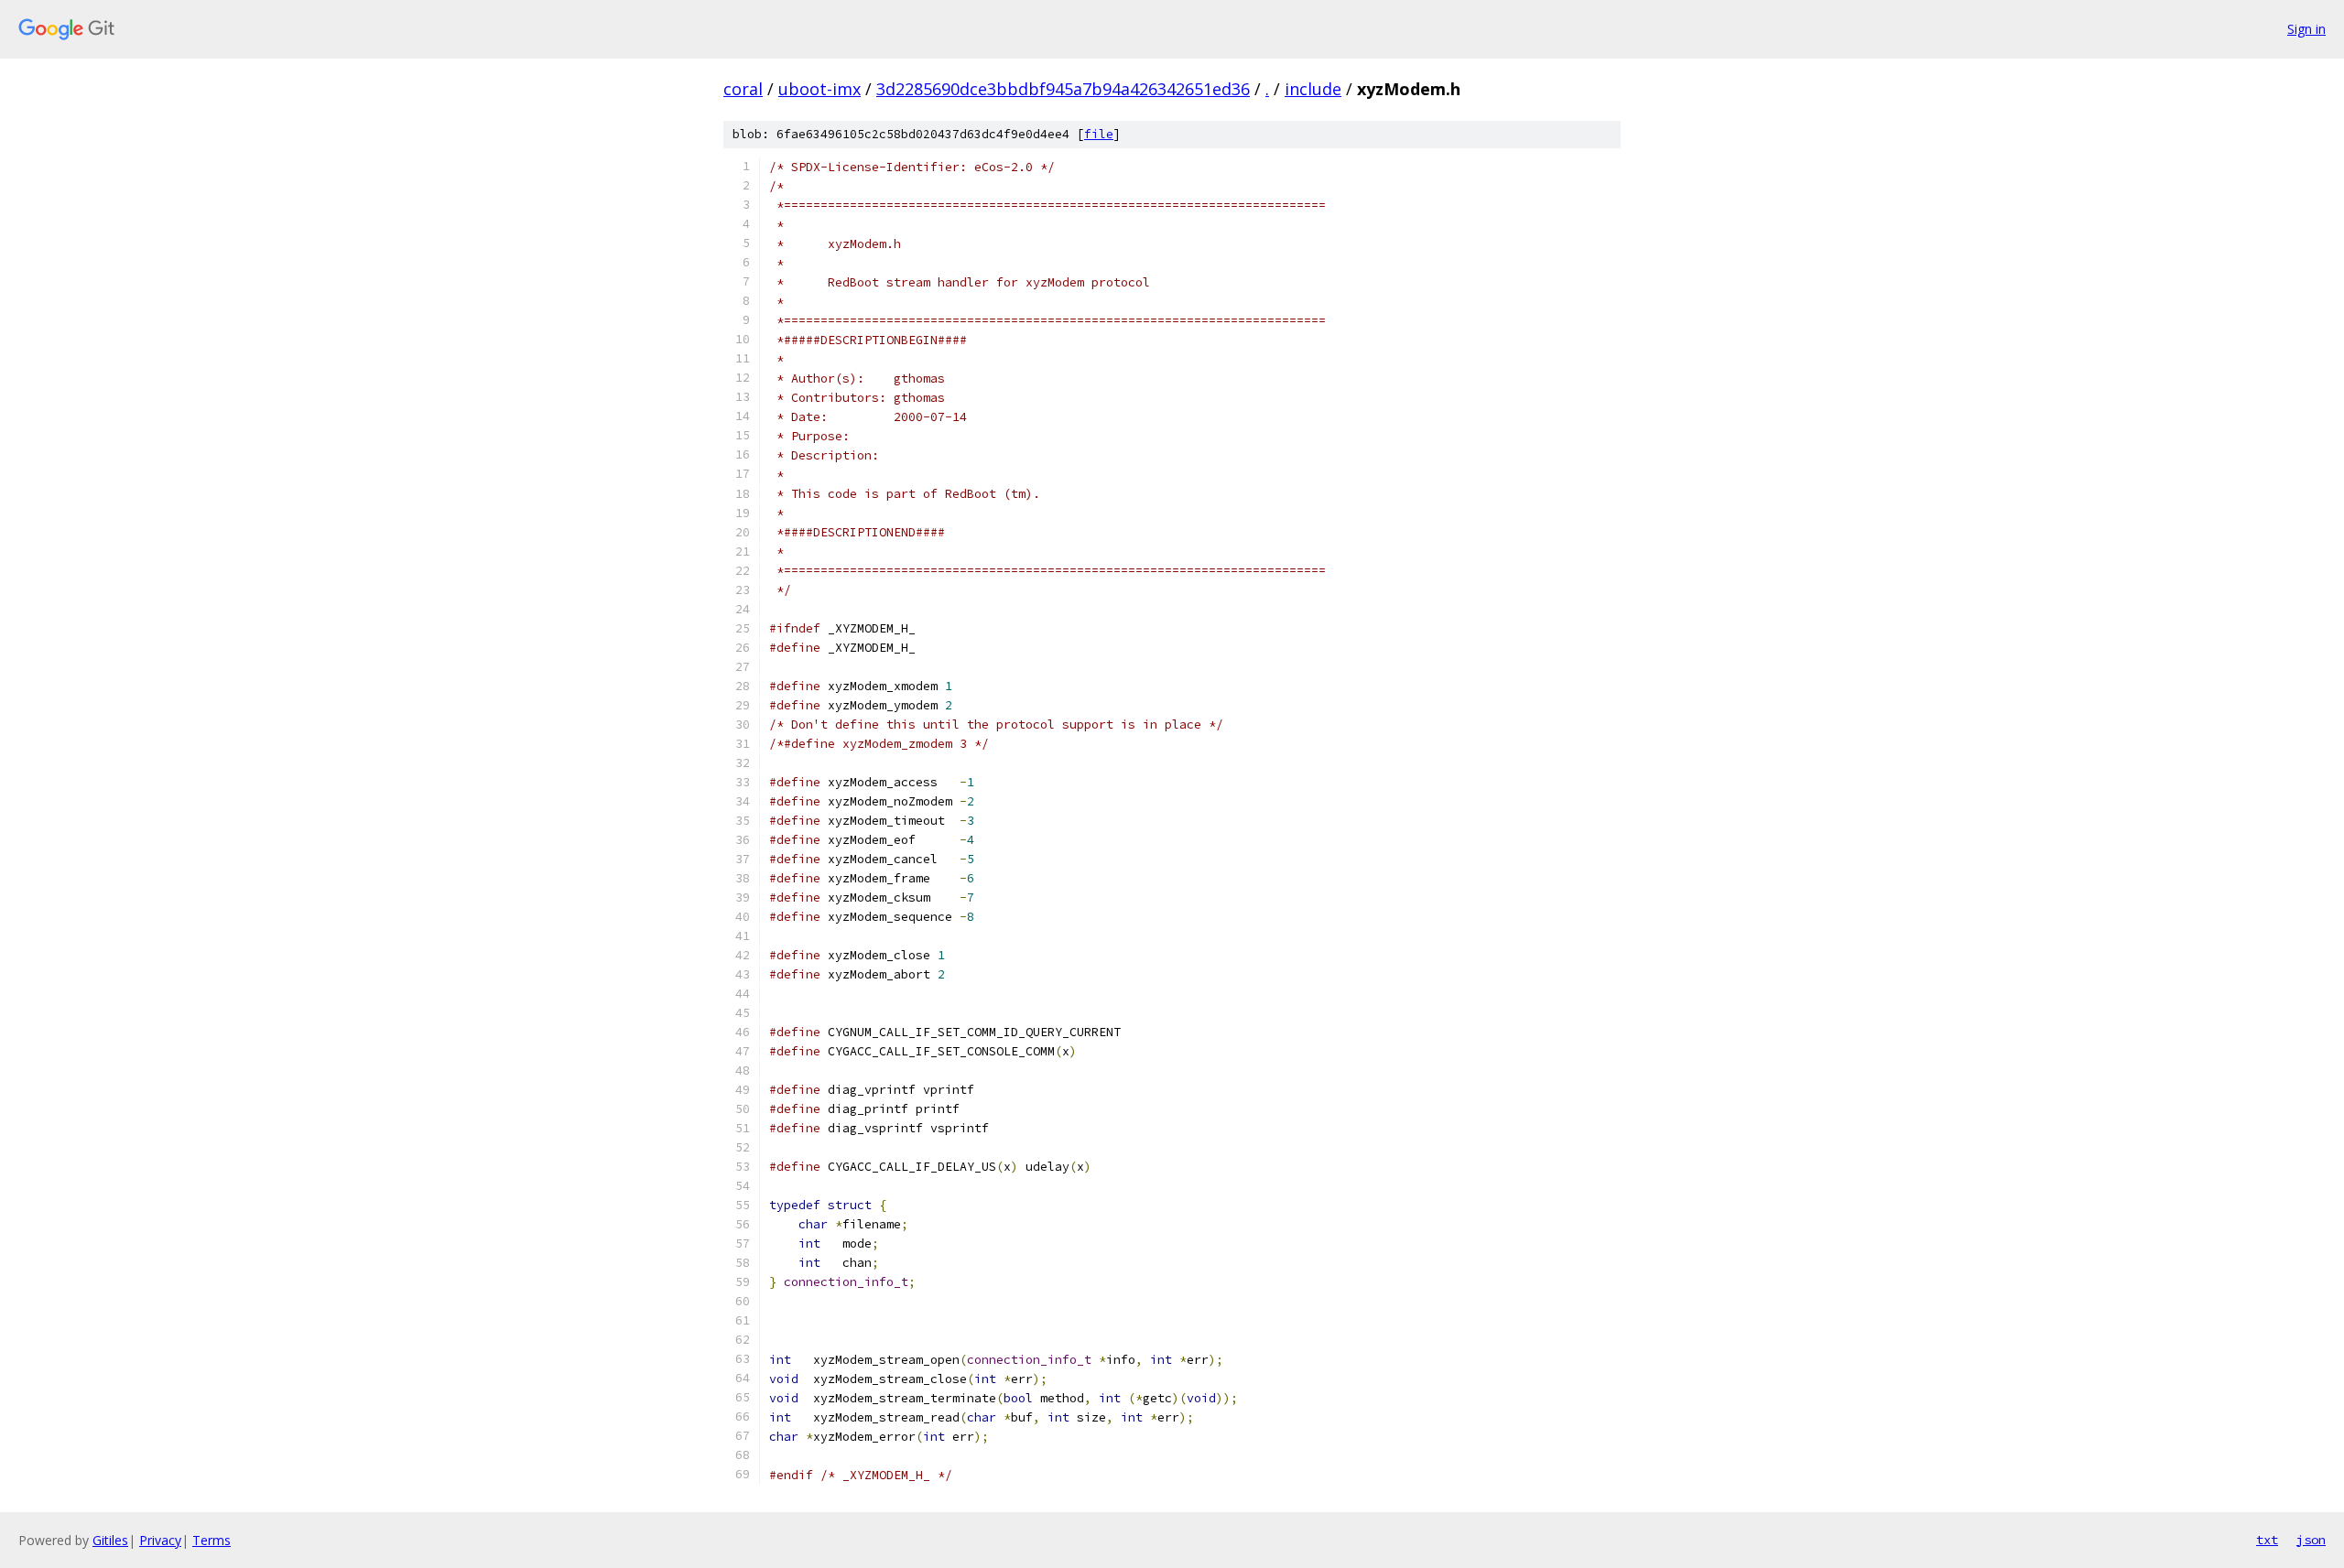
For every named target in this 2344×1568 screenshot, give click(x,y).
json (2311, 1540)
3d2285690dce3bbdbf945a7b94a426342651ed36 (1063, 89)
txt (2267, 1540)
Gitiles (110, 1540)
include (1313, 89)
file (1099, 134)
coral (743, 89)
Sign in (2306, 29)
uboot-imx (819, 89)
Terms (212, 1540)
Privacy (160, 1540)
